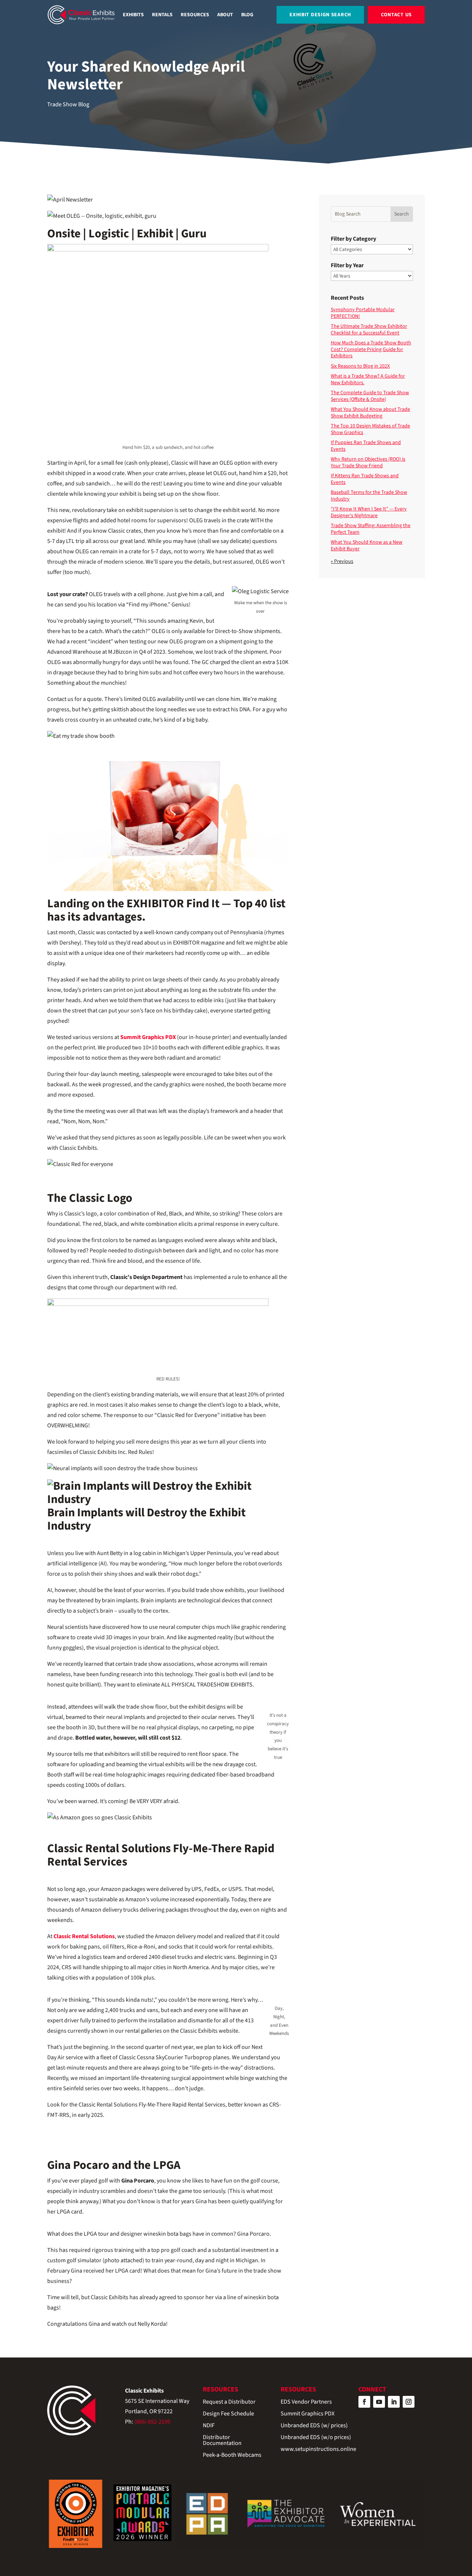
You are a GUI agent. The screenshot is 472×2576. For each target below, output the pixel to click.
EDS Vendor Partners (306, 2402)
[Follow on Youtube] (379, 2402)
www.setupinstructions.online (318, 2450)
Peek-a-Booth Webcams (232, 2455)
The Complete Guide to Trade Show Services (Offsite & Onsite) (370, 396)
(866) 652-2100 (152, 2422)
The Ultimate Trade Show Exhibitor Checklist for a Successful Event (369, 330)
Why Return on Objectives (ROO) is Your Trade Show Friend (368, 462)
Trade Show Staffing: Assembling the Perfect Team (371, 529)
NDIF (209, 2426)
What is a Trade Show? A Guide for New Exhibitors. (368, 379)
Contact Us (396, 15)
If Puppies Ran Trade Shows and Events (366, 446)
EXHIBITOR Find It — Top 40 (197, 904)
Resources (195, 15)
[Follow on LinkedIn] (394, 2402)
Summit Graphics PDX (308, 2414)
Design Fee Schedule (228, 2414)
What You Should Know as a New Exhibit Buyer (367, 546)
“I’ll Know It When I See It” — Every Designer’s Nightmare (369, 512)
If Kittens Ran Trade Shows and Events (365, 479)
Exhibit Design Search (320, 15)
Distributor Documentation (222, 2441)
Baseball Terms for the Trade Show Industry (369, 496)
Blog (247, 15)
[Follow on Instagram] (409, 2402)
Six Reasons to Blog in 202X (360, 366)
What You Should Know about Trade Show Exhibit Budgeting (370, 413)
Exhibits (133, 15)
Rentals (162, 15)
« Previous (342, 561)
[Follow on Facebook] (364, 2402)
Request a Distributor (229, 2402)
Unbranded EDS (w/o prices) (316, 2438)
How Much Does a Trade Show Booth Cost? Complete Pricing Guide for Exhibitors (371, 349)
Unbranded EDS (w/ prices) (314, 2426)
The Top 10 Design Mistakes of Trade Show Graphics (370, 429)
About (225, 15)
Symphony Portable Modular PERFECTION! (363, 313)
